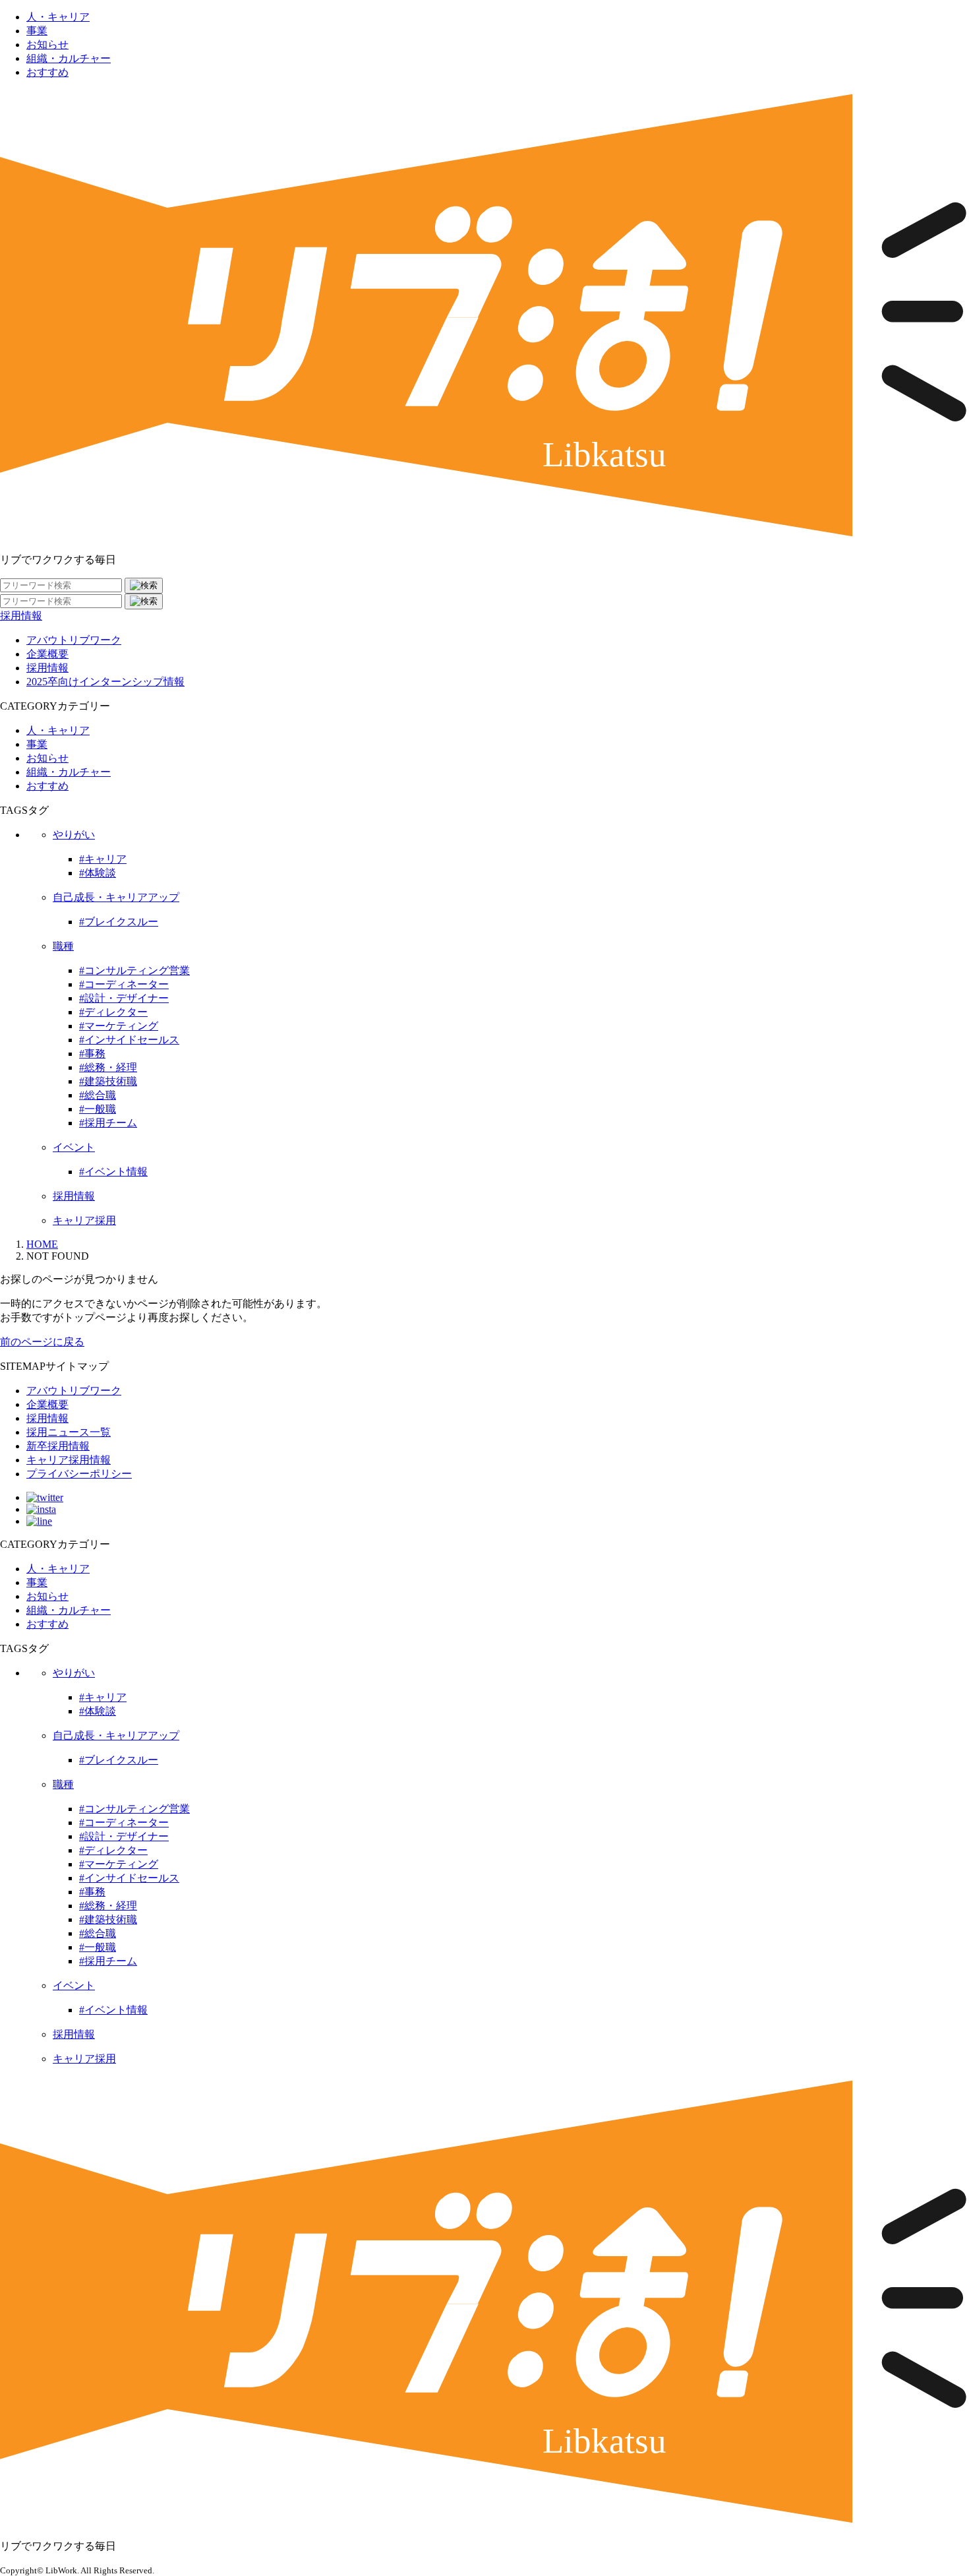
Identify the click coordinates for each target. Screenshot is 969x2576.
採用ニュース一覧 (69, 1432)
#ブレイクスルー (119, 922)
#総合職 (98, 1095)
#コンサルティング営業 (134, 970)
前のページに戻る (42, 1342)
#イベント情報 (113, 1172)
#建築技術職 (108, 1081)
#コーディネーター (124, 984)
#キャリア (103, 859)
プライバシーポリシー (79, 1474)
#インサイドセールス (129, 1040)
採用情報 (21, 616)
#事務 (92, 1054)
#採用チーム (108, 1123)
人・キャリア (58, 17)
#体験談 (98, 873)
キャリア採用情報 (69, 1460)
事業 (37, 31)
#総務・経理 (108, 1067)
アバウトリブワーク (74, 640)
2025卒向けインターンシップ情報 (105, 682)
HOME (42, 1244)
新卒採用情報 (58, 1446)
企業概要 (47, 654)
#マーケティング (119, 1026)
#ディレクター (113, 1012)
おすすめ (47, 72)
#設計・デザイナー (124, 998)
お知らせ (47, 45)
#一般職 (98, 1109)
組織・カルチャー (69, 58)
